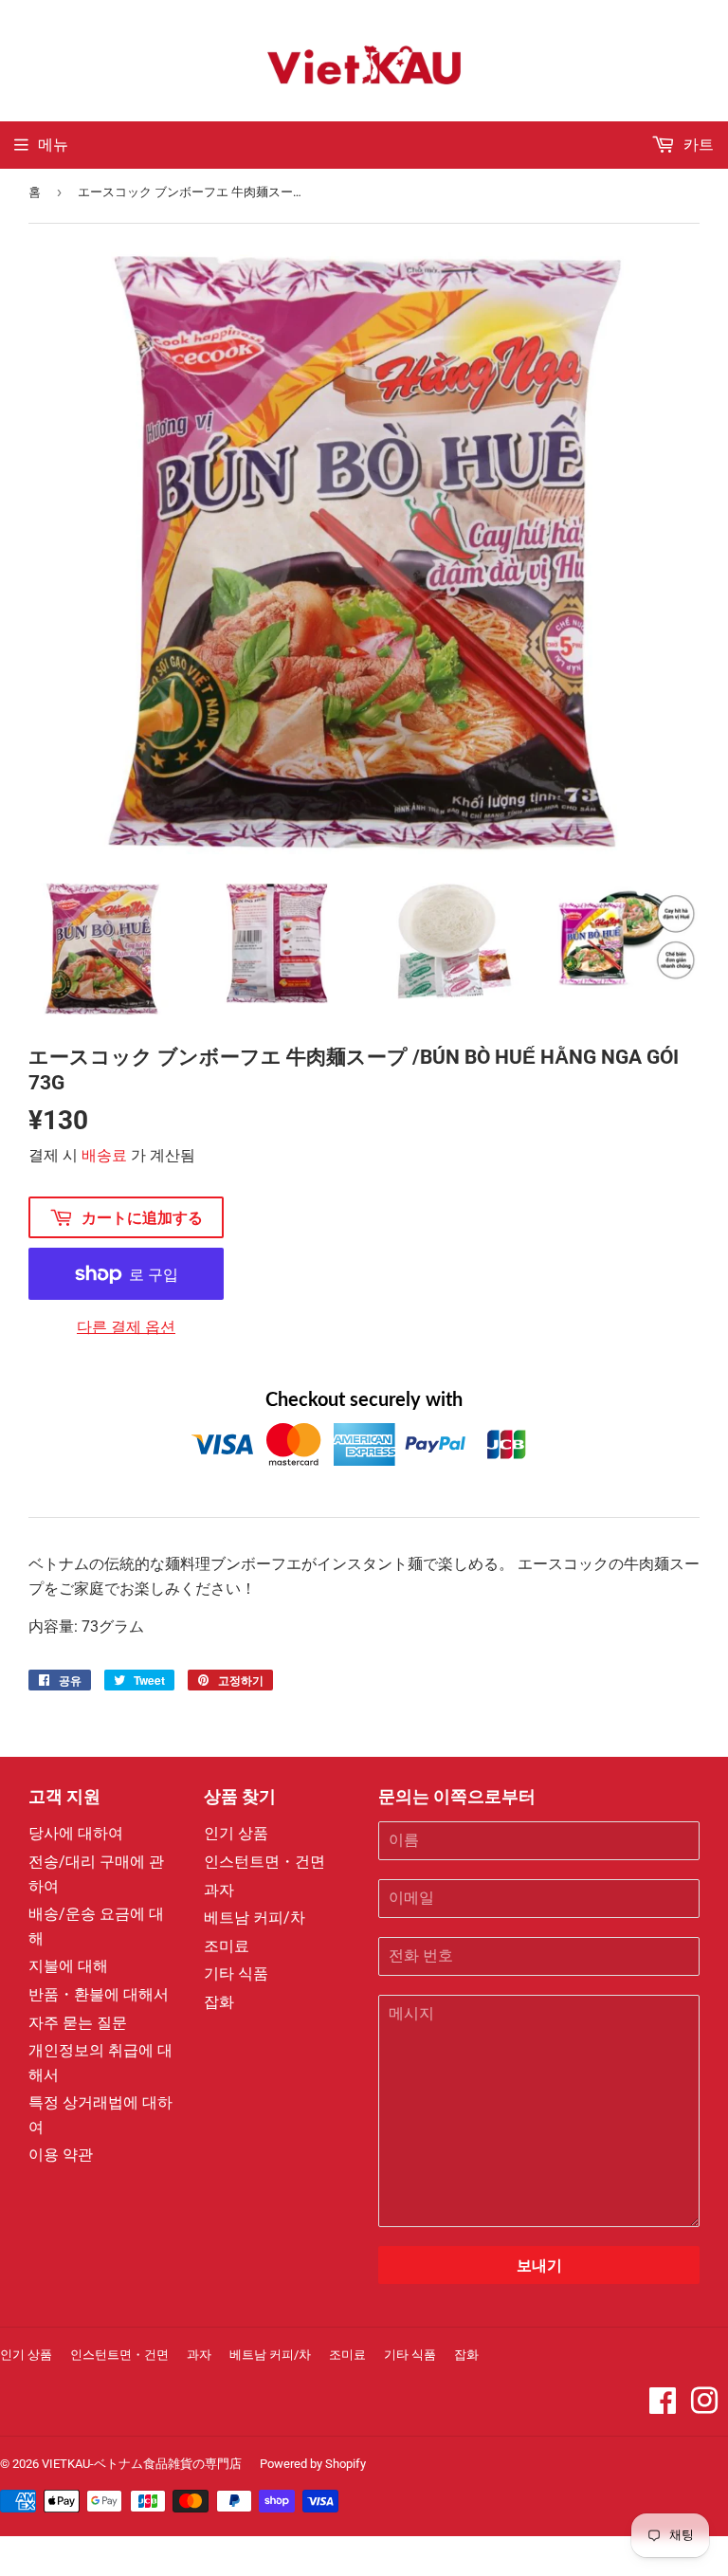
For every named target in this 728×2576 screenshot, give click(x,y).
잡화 (219, 2002)
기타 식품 (236, 1973)
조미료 (227, 1946)
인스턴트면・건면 (264, 1862)
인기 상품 (236, 1833)
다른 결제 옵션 (126, 1327)
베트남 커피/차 (255, 1918)
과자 (219, 1890)
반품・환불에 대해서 (99, 1994)
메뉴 (53, 145)
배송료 (104, 1155)
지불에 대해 (68, 1966)
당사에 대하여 (76, 1833)
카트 (697, 145)
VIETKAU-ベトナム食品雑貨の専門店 (142, 2464)
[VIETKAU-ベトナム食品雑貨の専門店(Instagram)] (704, 2407)
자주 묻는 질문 (78, 2023)
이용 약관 (61, 2155)
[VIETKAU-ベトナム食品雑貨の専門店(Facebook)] (663, 2407)
